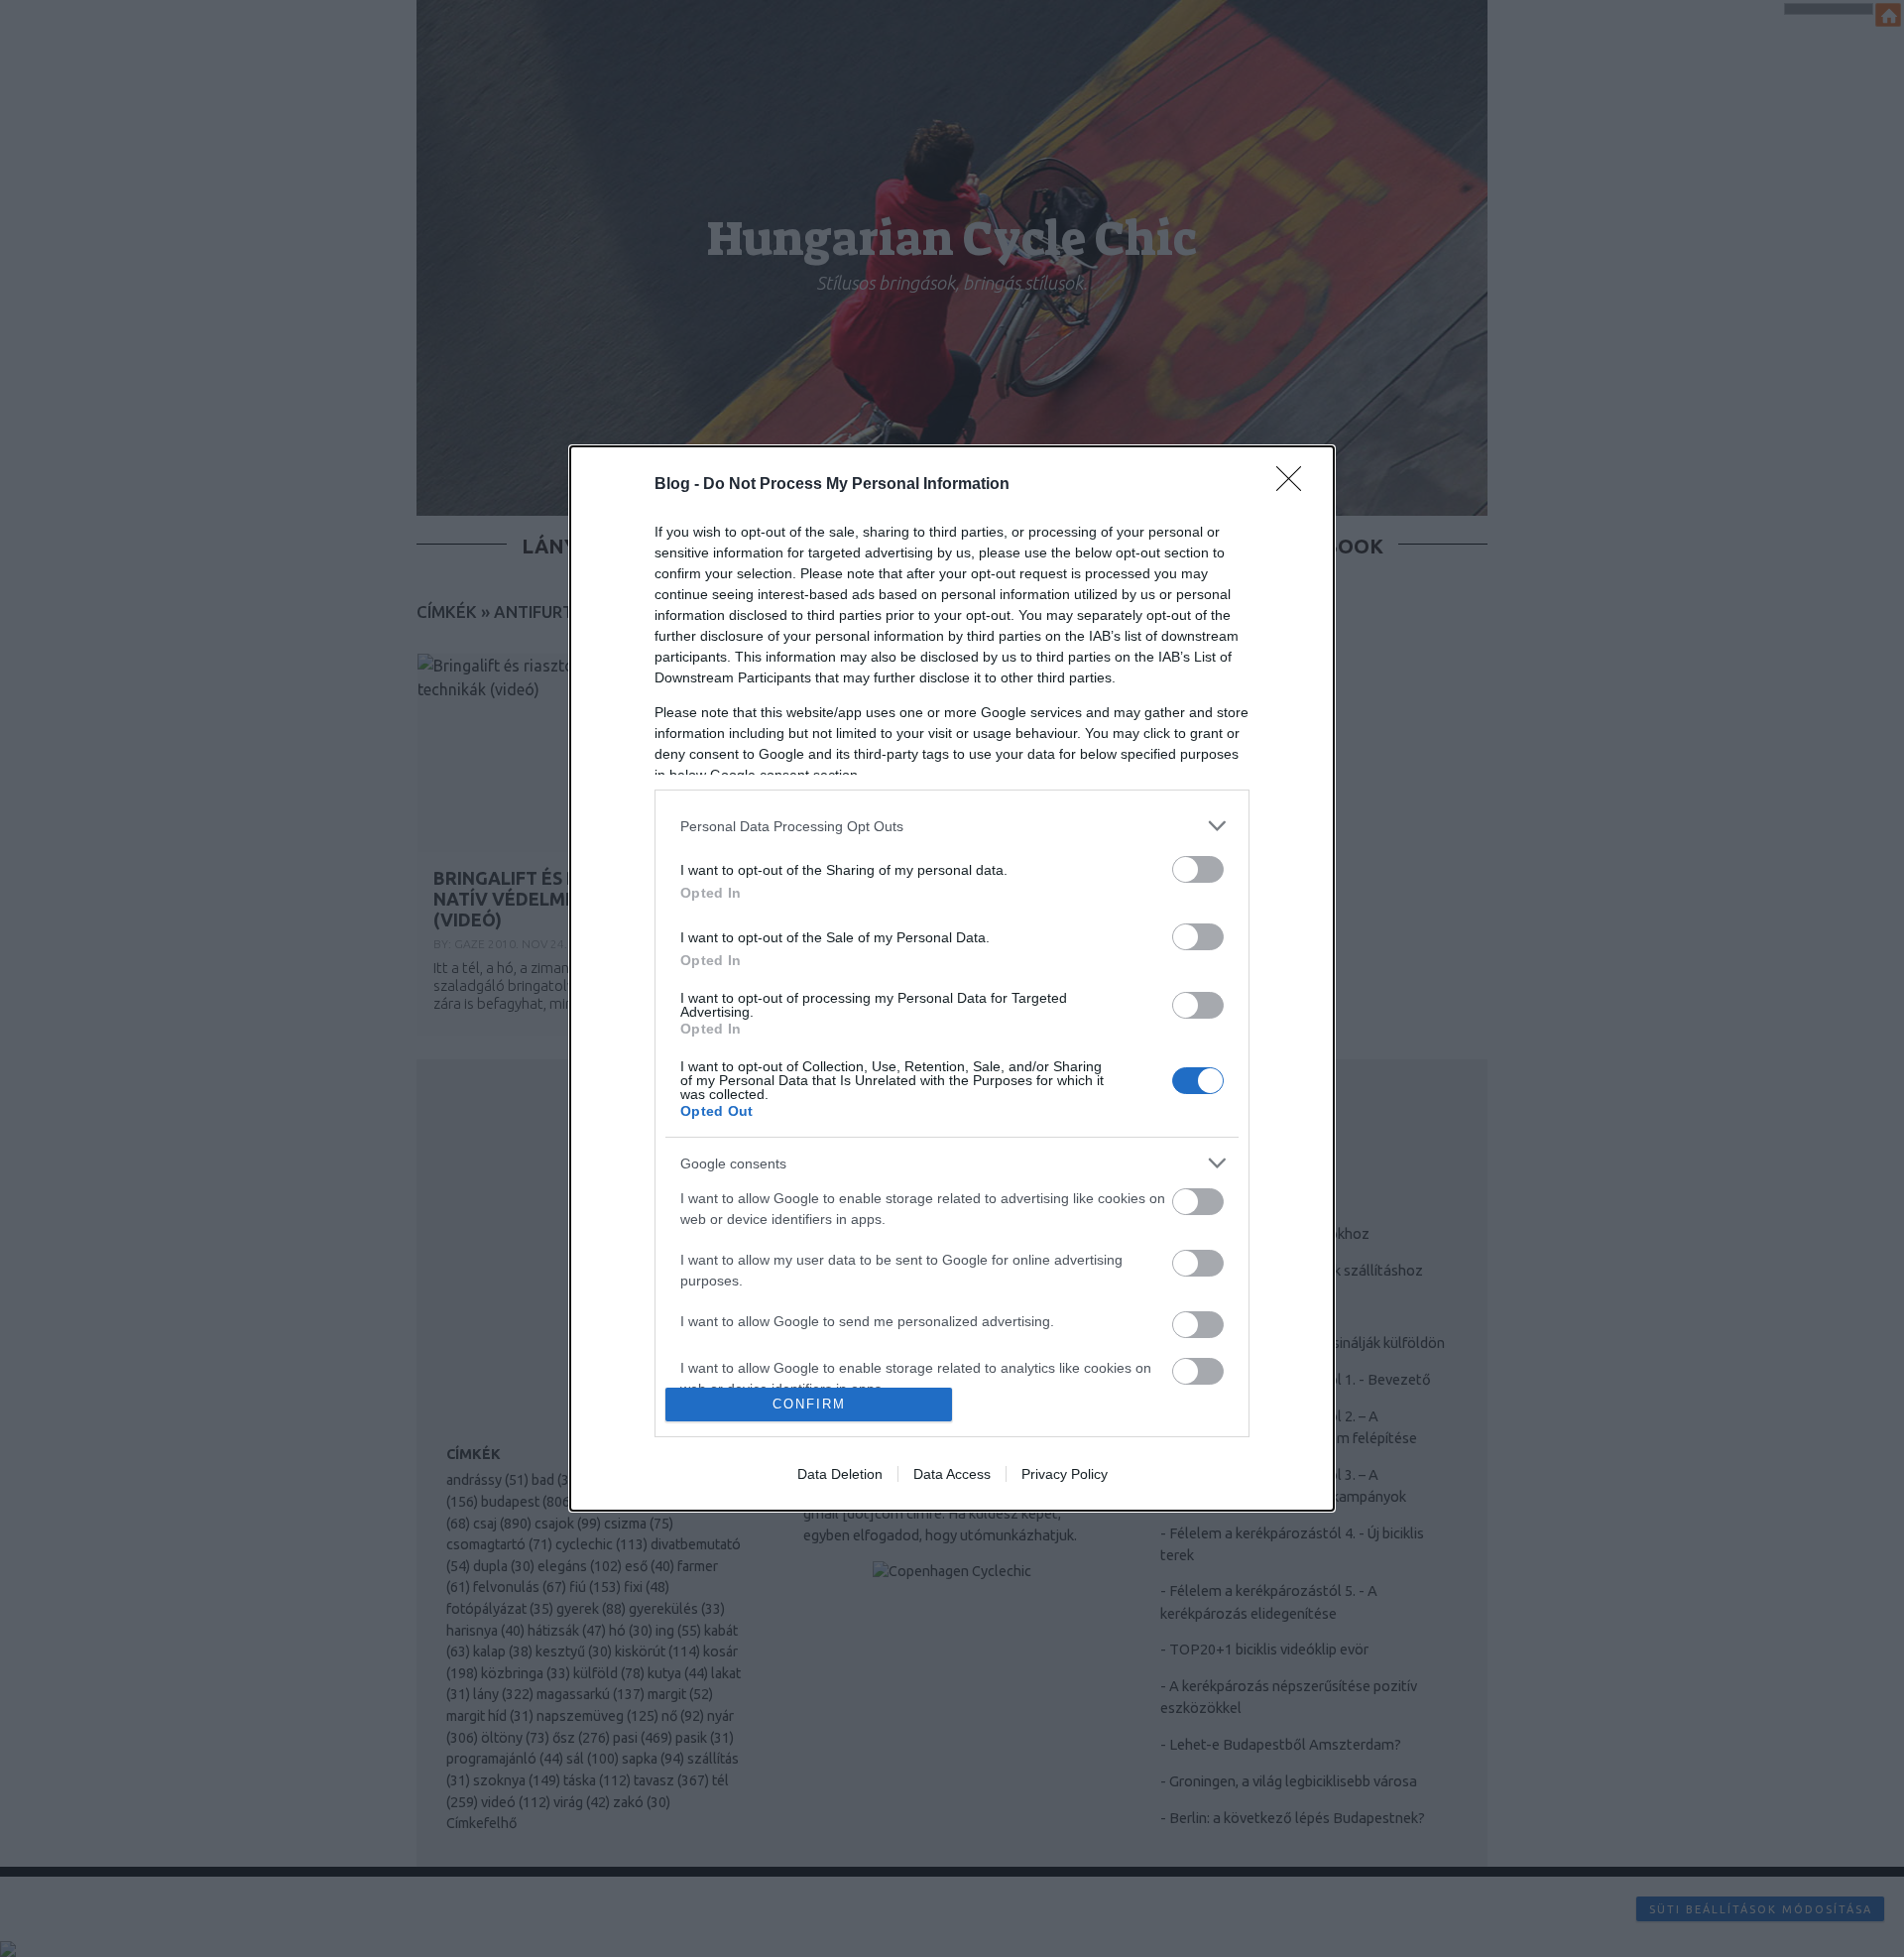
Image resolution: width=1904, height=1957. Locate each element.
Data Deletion (840, 1474)
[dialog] (952, 978)
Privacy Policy (1065, 1474)
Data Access (952, 1474)
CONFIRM (809, 1404)
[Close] (1295, 485)
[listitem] (952, 826)
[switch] (1198, 869)
